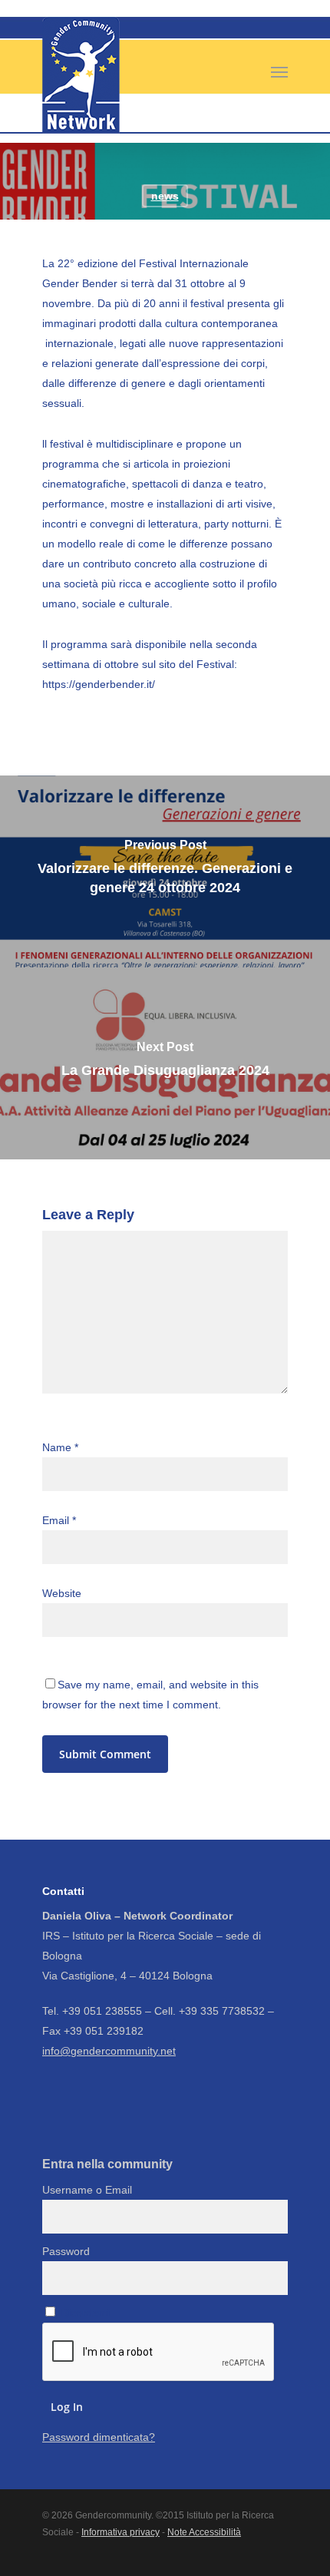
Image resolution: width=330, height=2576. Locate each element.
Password (66, 2251)
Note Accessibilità (204, 2532)
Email (59, 1520)
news (165, 196)
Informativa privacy (120, 2532)
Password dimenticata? (99, 2437)
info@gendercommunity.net (109, 2051)
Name (60, 1447)
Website (62, 1593)
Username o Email (87, 2190)
